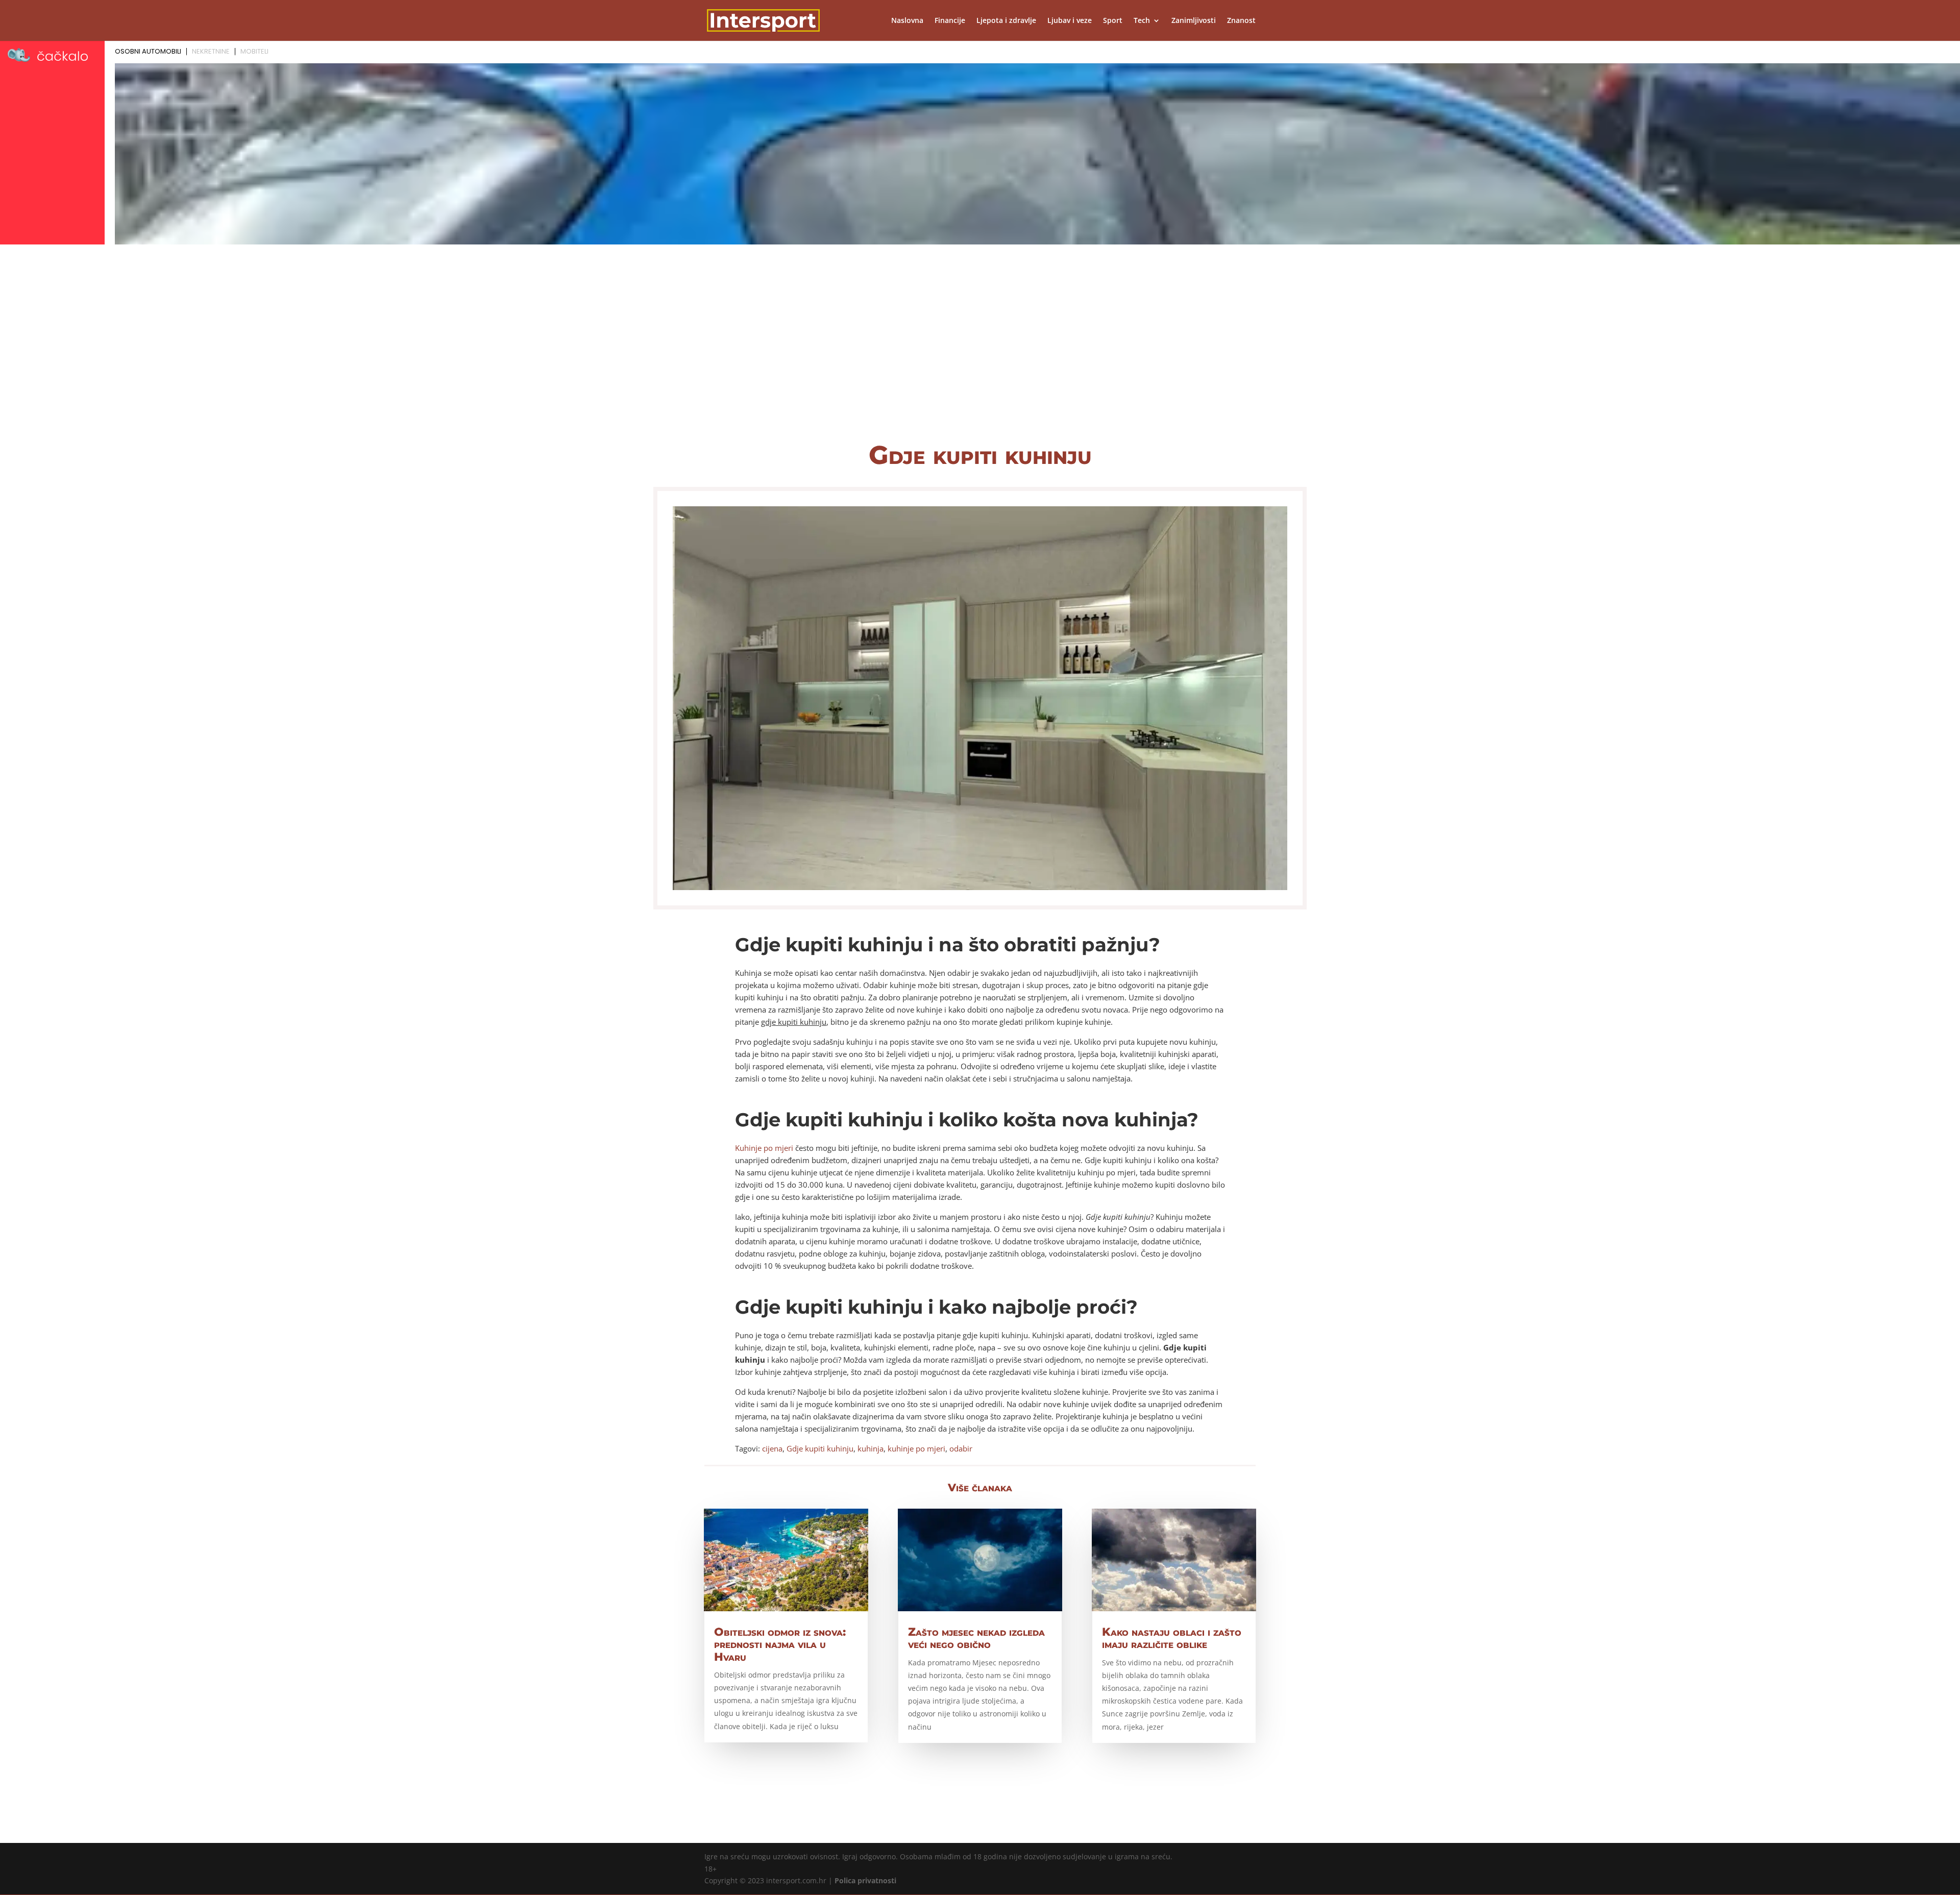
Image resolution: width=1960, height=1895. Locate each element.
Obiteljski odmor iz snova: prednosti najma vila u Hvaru (780, 1644)
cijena (772, 1448)
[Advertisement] (980, 352)
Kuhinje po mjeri (764, 1148)
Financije (950, 21)
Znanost (1241, 21)
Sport (1113, 21)
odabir (961, 1448)
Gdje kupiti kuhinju (820, 1448)
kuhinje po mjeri (916, 1448)
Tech (1142, 21)
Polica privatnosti (865, 1880)
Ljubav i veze (1070, 21)
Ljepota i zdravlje (1006, 21)
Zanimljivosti (1194, 21)
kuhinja (871, 1448)
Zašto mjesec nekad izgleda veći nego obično (976, 1638)
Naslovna (907, 21)
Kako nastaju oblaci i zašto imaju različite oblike (1172, 1638)
